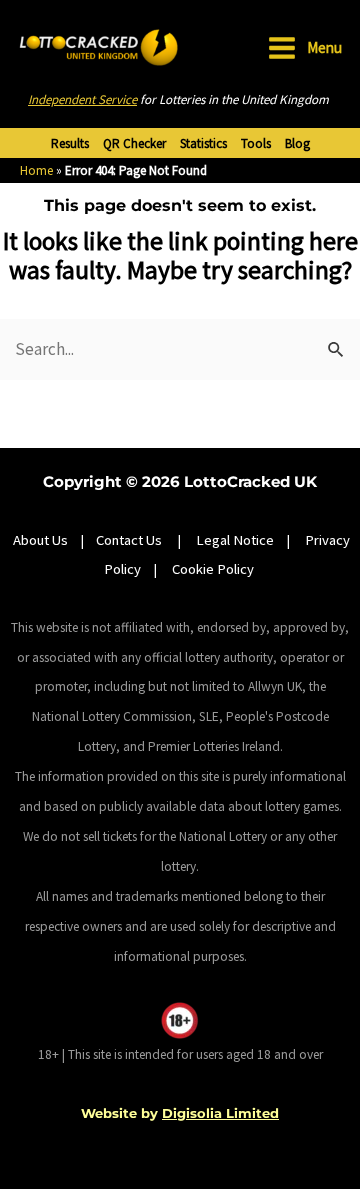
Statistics (203, 143)
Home (36, 170)
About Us (40, 540)
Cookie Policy (213, 569)
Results (70, 143)
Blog (297, 143)
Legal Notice (235, 540)
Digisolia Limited (220, 1113)
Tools (256, 143)
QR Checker (134, 143)
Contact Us (130, 540)
